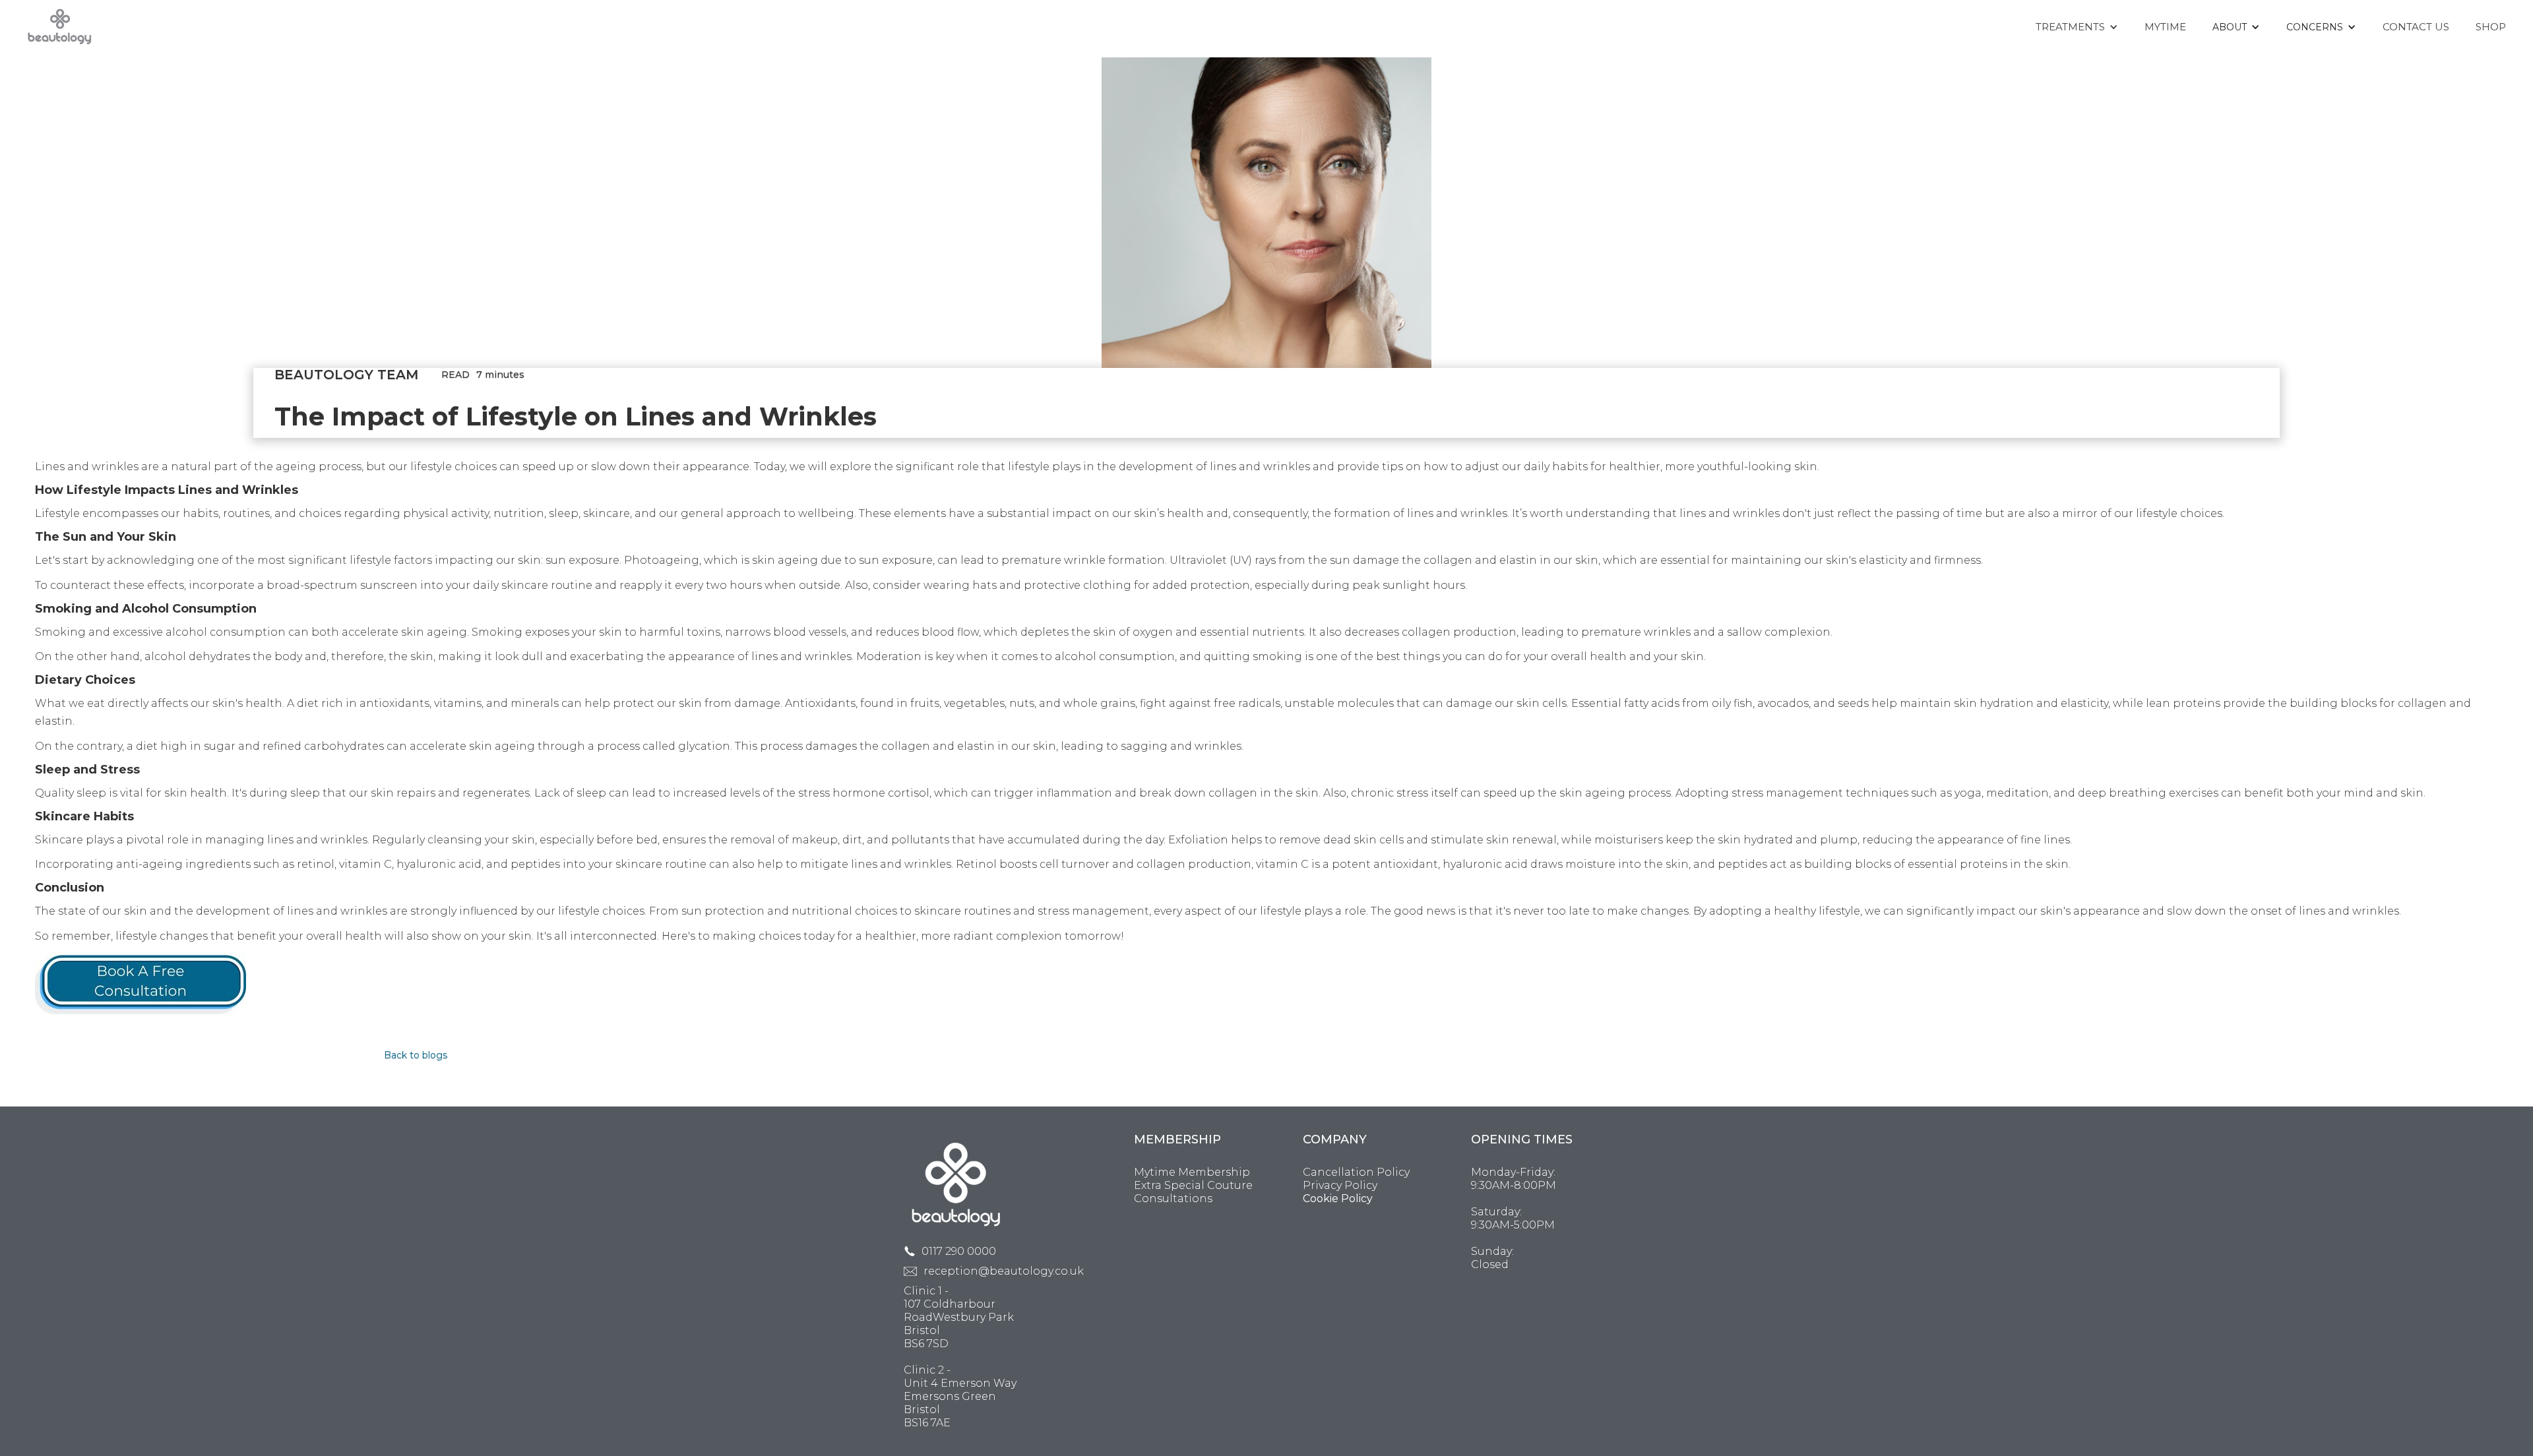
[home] (60, 25)
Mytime (2165, 27)
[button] (2077, 27)
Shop (2491, 27)
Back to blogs (416, 1055)
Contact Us (2416, 27)
